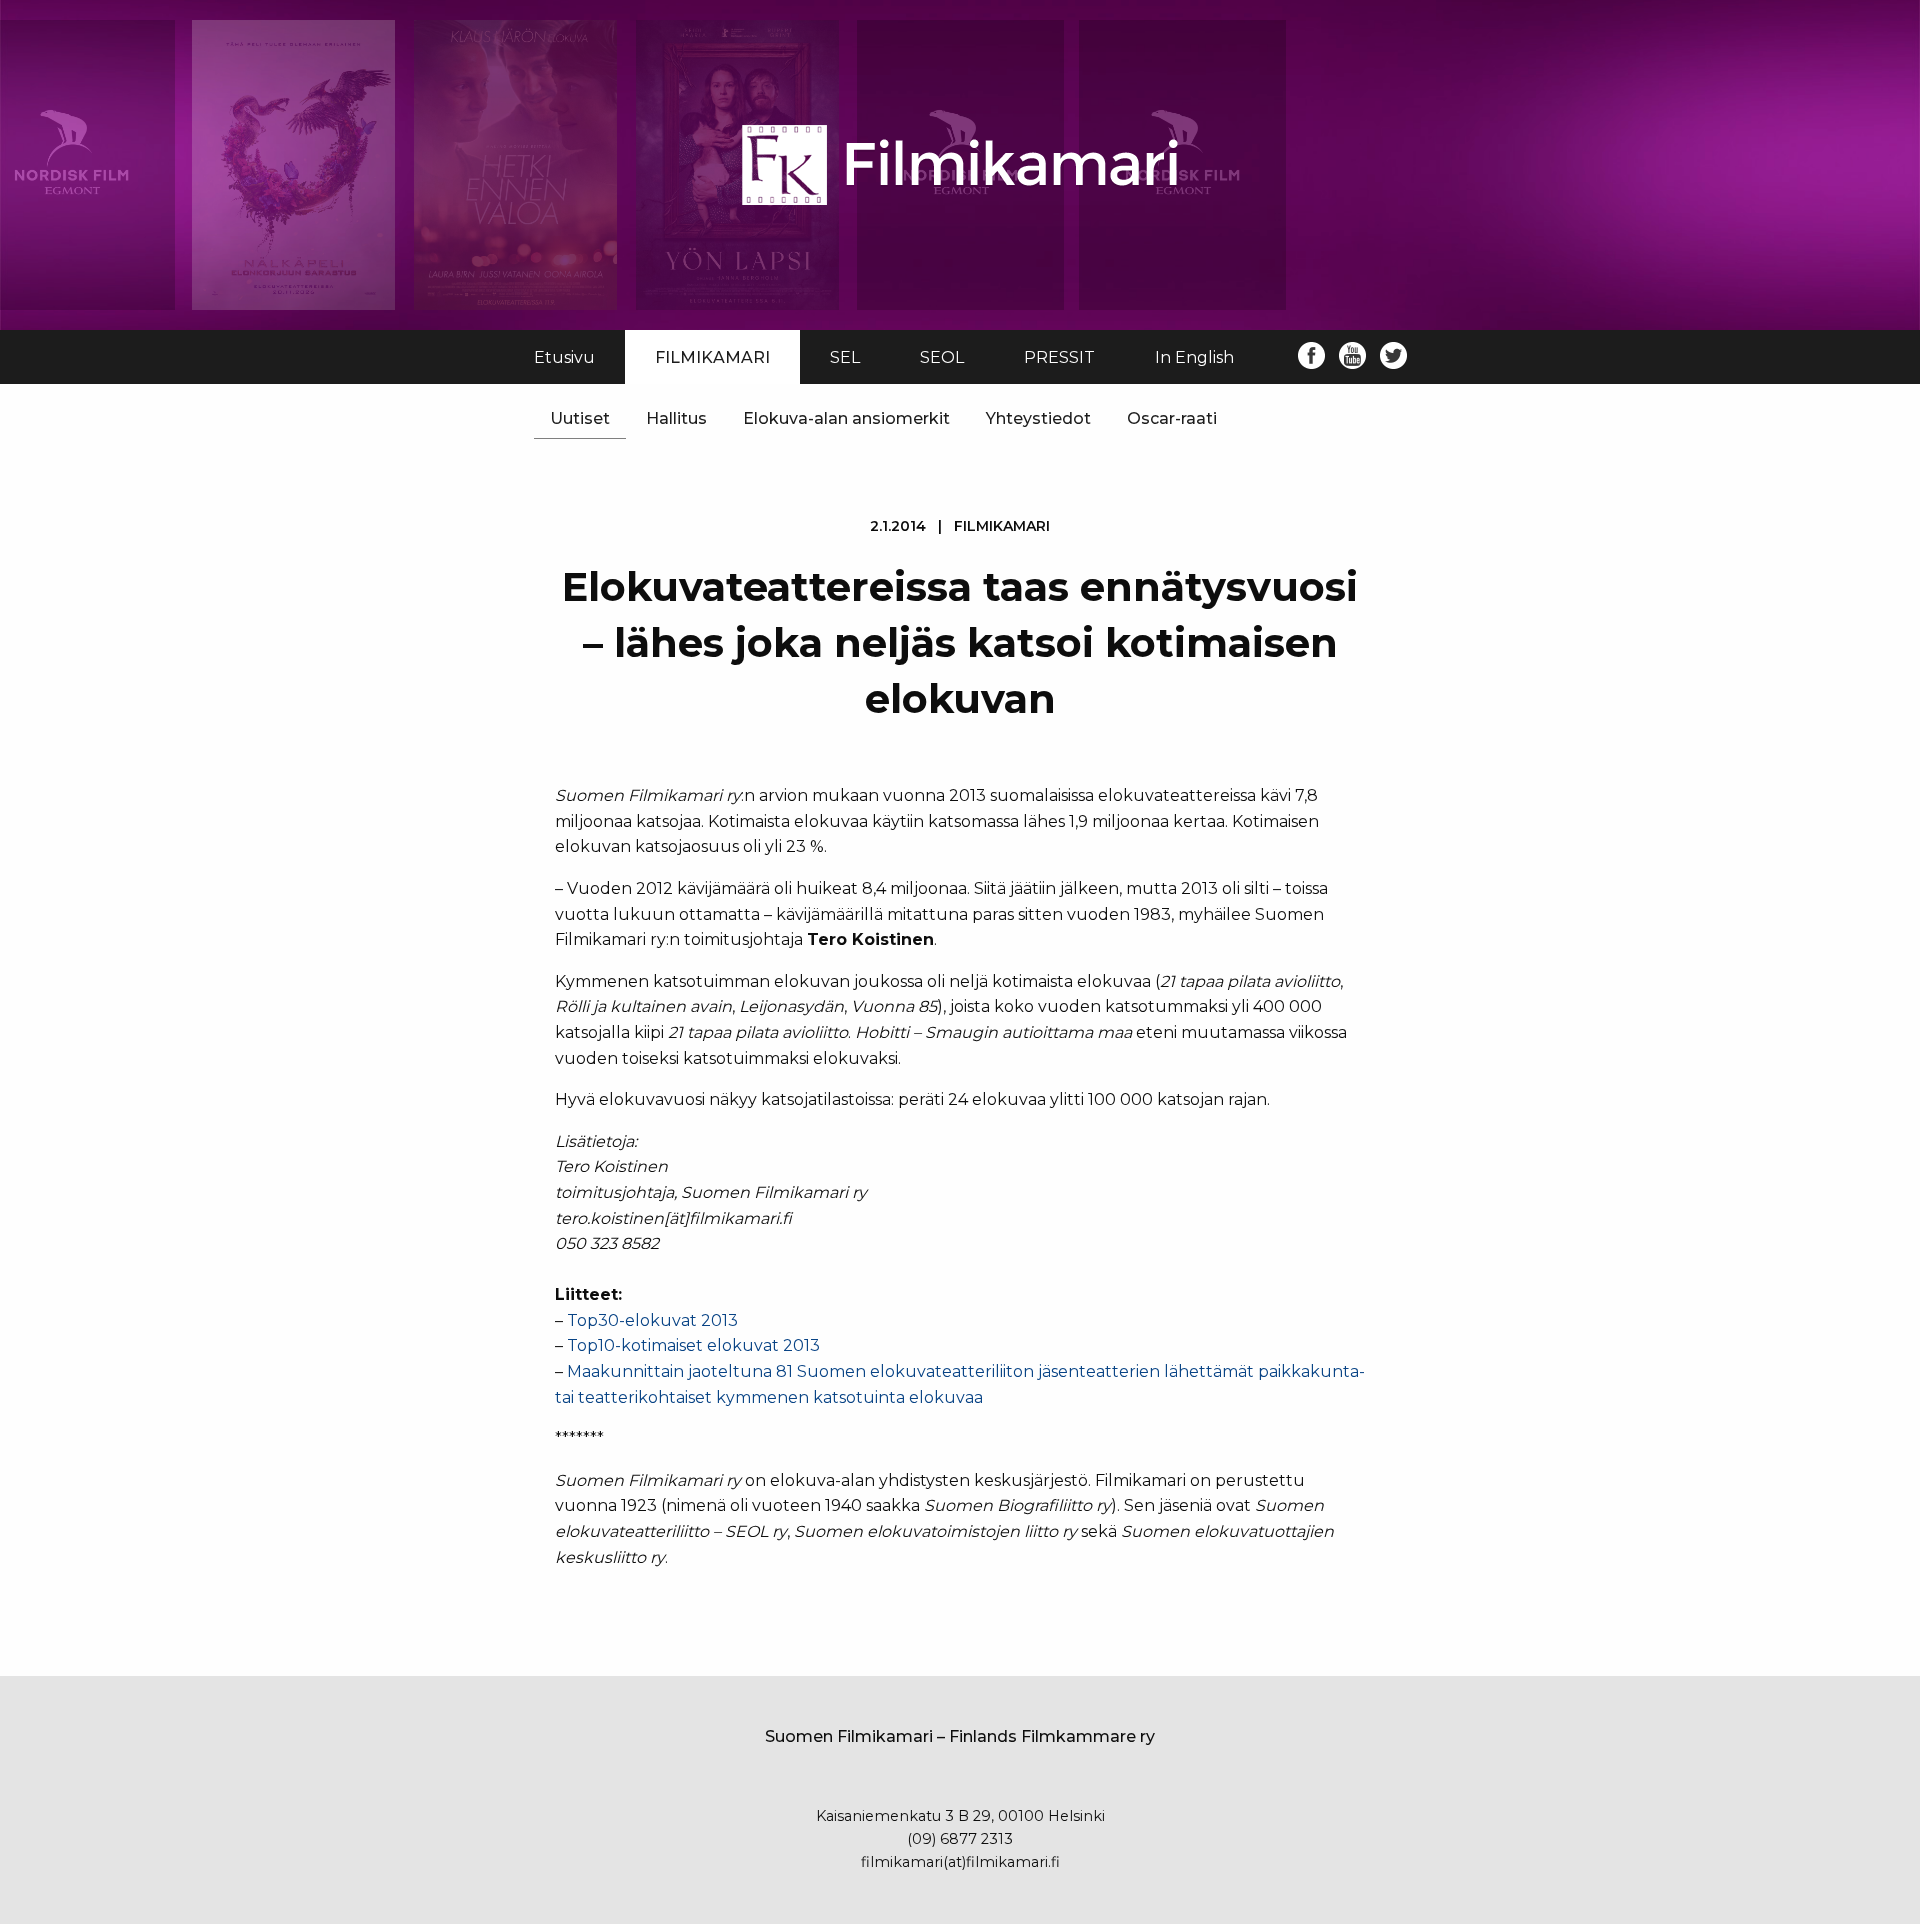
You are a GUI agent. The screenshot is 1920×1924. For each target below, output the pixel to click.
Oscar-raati (1172, 418)
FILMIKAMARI (712, 357)
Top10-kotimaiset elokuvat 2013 (693, 1345)
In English (1194, 357)
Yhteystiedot (1038, 418)
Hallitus (676, 418)
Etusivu (564, 357)
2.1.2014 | (960, 526)
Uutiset (580, 418)
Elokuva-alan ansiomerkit (846, 418)
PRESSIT (1059, 357)
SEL (845, 357)
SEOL (942, 357)
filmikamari (1002, 526)
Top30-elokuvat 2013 (652, 1320)
